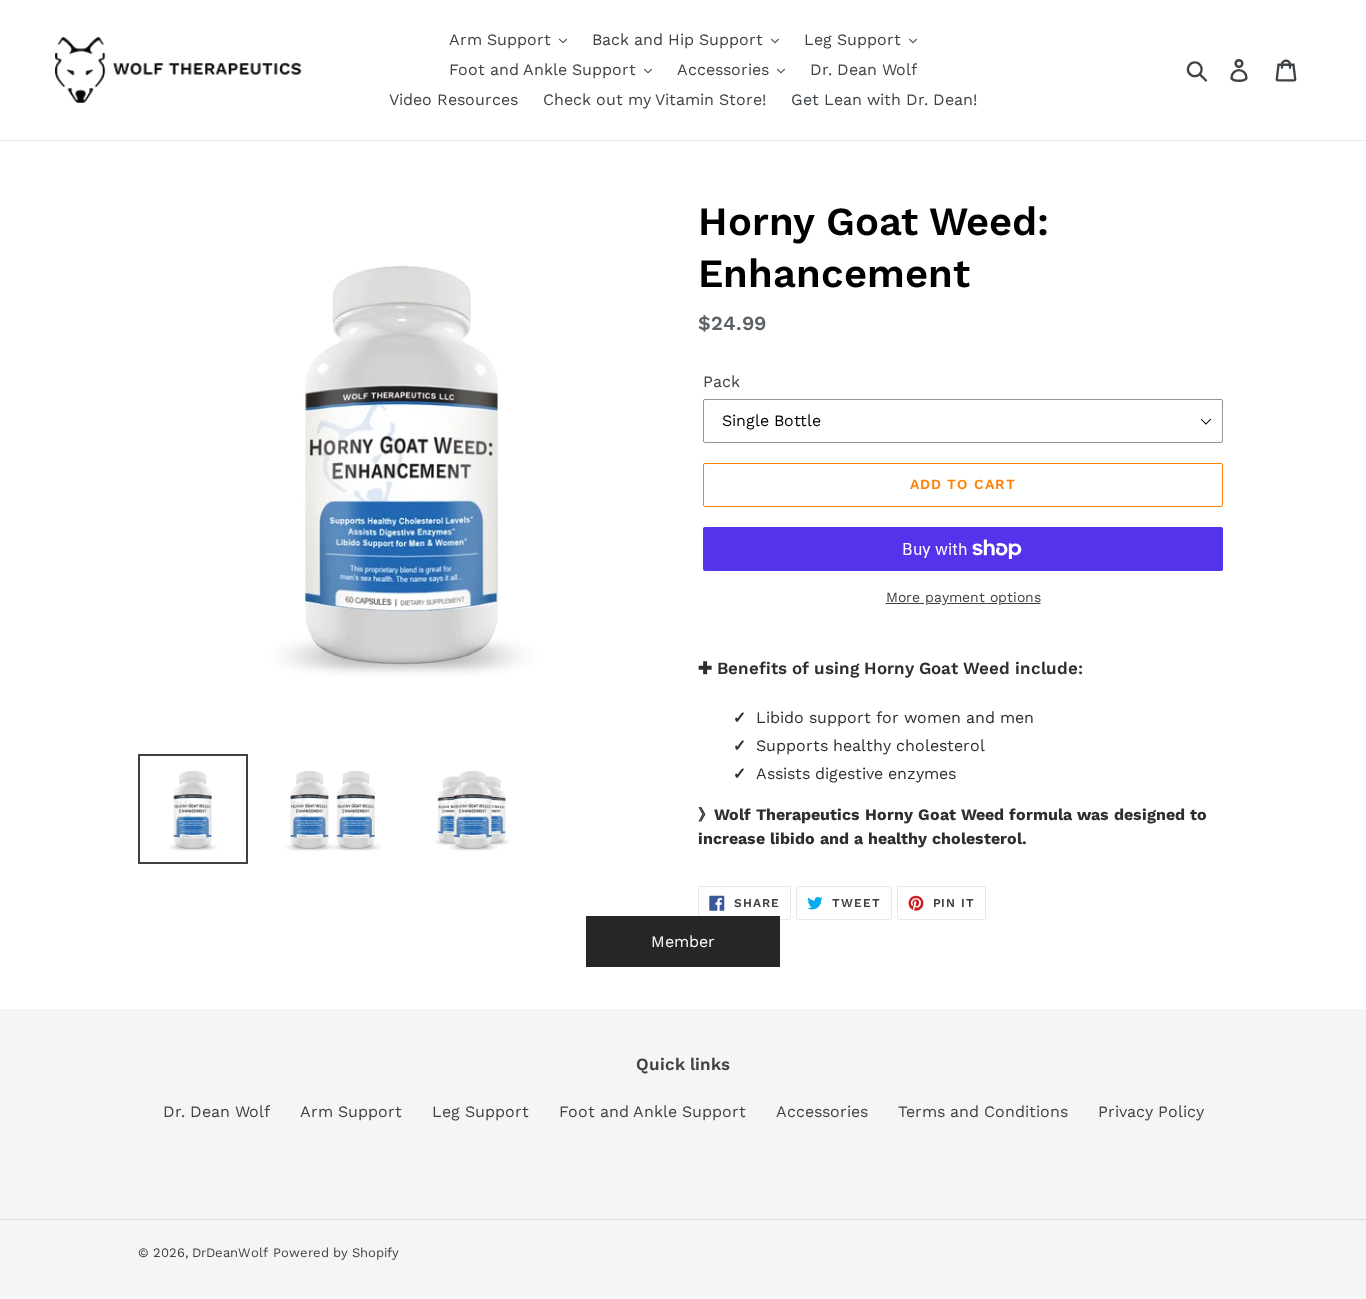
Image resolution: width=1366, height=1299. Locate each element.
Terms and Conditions (983, 1111)
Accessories (822, 1111)
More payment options (963, 597)
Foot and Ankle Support (652, 1111)
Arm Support (351, 1111)
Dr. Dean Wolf (216, 1111)
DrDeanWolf (230, 1252)
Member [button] (683, 941)
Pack (721, 381)
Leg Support (480, 1111)
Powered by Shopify (336, 1252)
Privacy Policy (1151, 1111)
